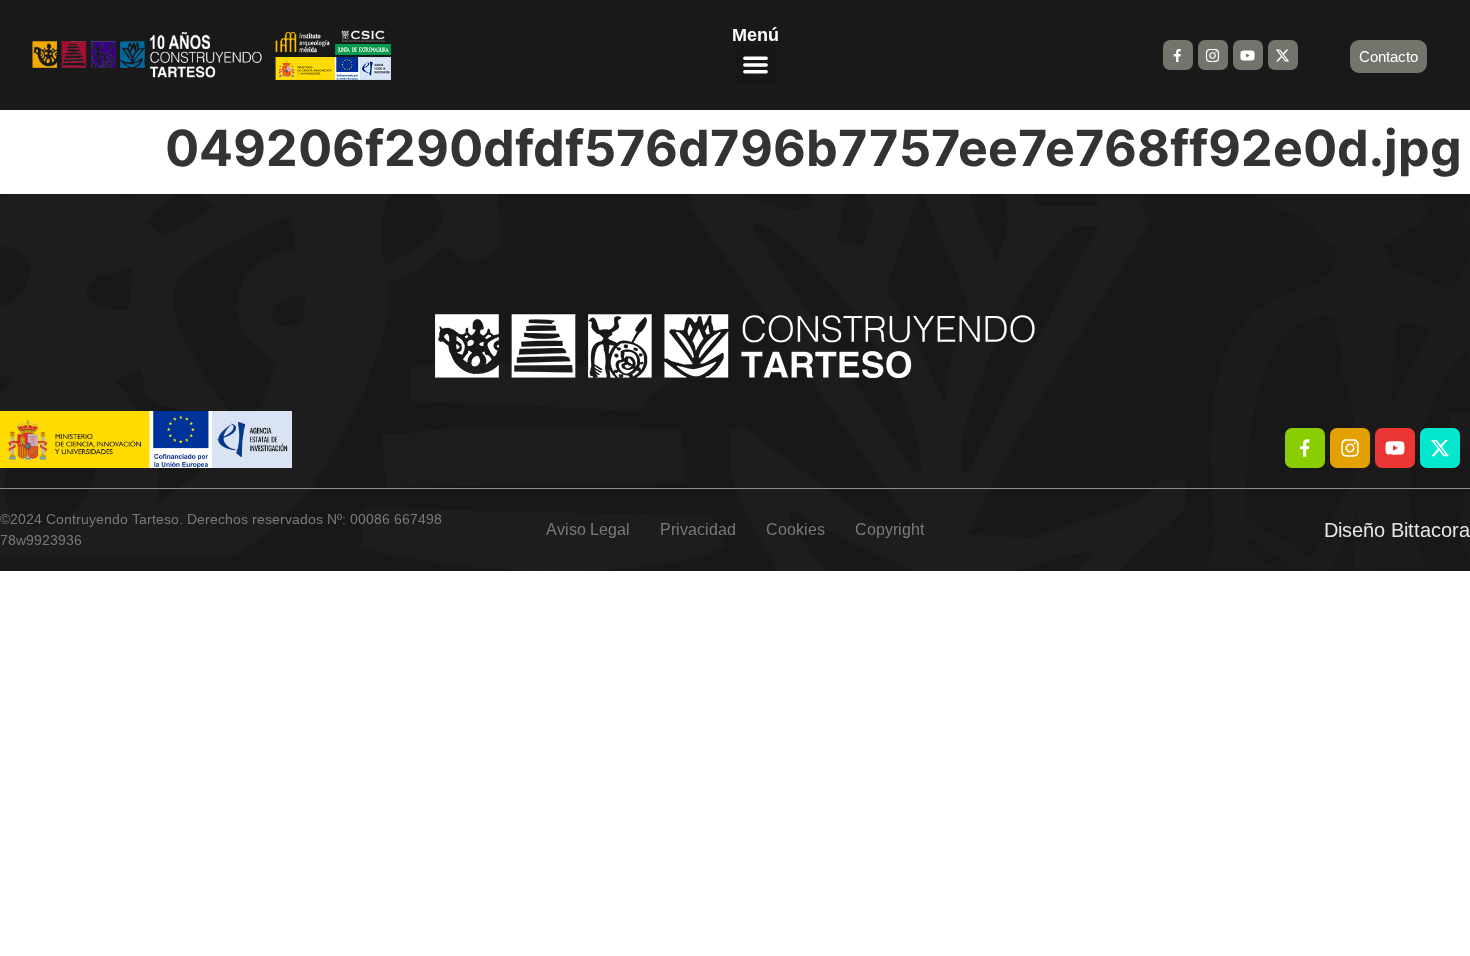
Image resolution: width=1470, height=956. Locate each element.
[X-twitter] (1283, 55)
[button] (755, 64)
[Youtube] (1248, 55)
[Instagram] (1213, 55)
